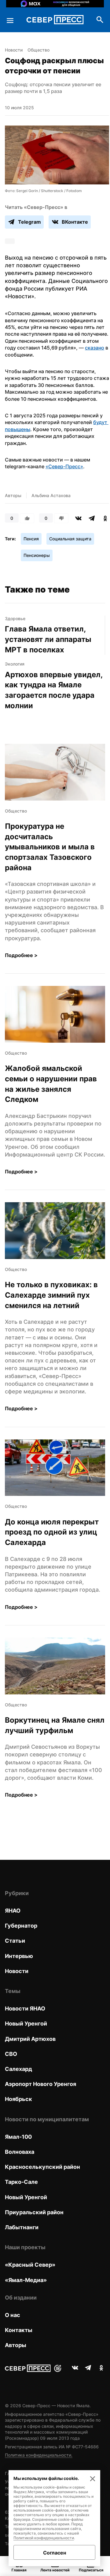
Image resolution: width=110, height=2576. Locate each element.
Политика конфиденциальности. (39, 2455)
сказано (95, 348)
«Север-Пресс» (64, 466)
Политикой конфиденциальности (44, 2538)
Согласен (55, 2553)
